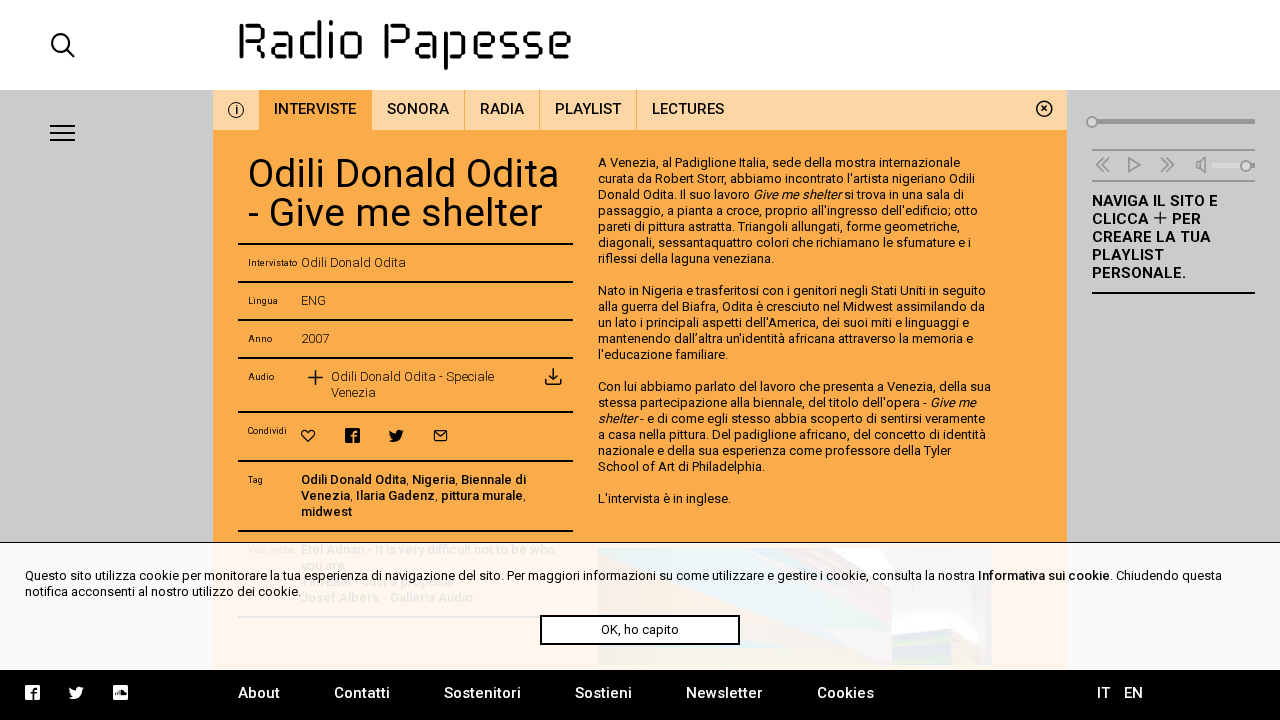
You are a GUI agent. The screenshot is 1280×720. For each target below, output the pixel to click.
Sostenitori (482, 693)
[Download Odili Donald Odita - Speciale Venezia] (553, 385)
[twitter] (396, 435)
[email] (440, 435)
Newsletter (724, 693)
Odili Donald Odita (353, 479)
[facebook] (352, 435)
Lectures (688, 109)
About (259, 693)
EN (1133, 693)
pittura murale (482, 495)
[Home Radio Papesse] (639, 45)
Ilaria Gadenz (395, 495)
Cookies (845, 693)
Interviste (315, 109)
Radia (502, 109)
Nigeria (433, 479)
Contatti (362, 693)
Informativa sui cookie (1044, 575)
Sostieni (603, 693)
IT (1103, 693)
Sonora (418, 109)
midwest (326, 511)
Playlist (588, 109)
